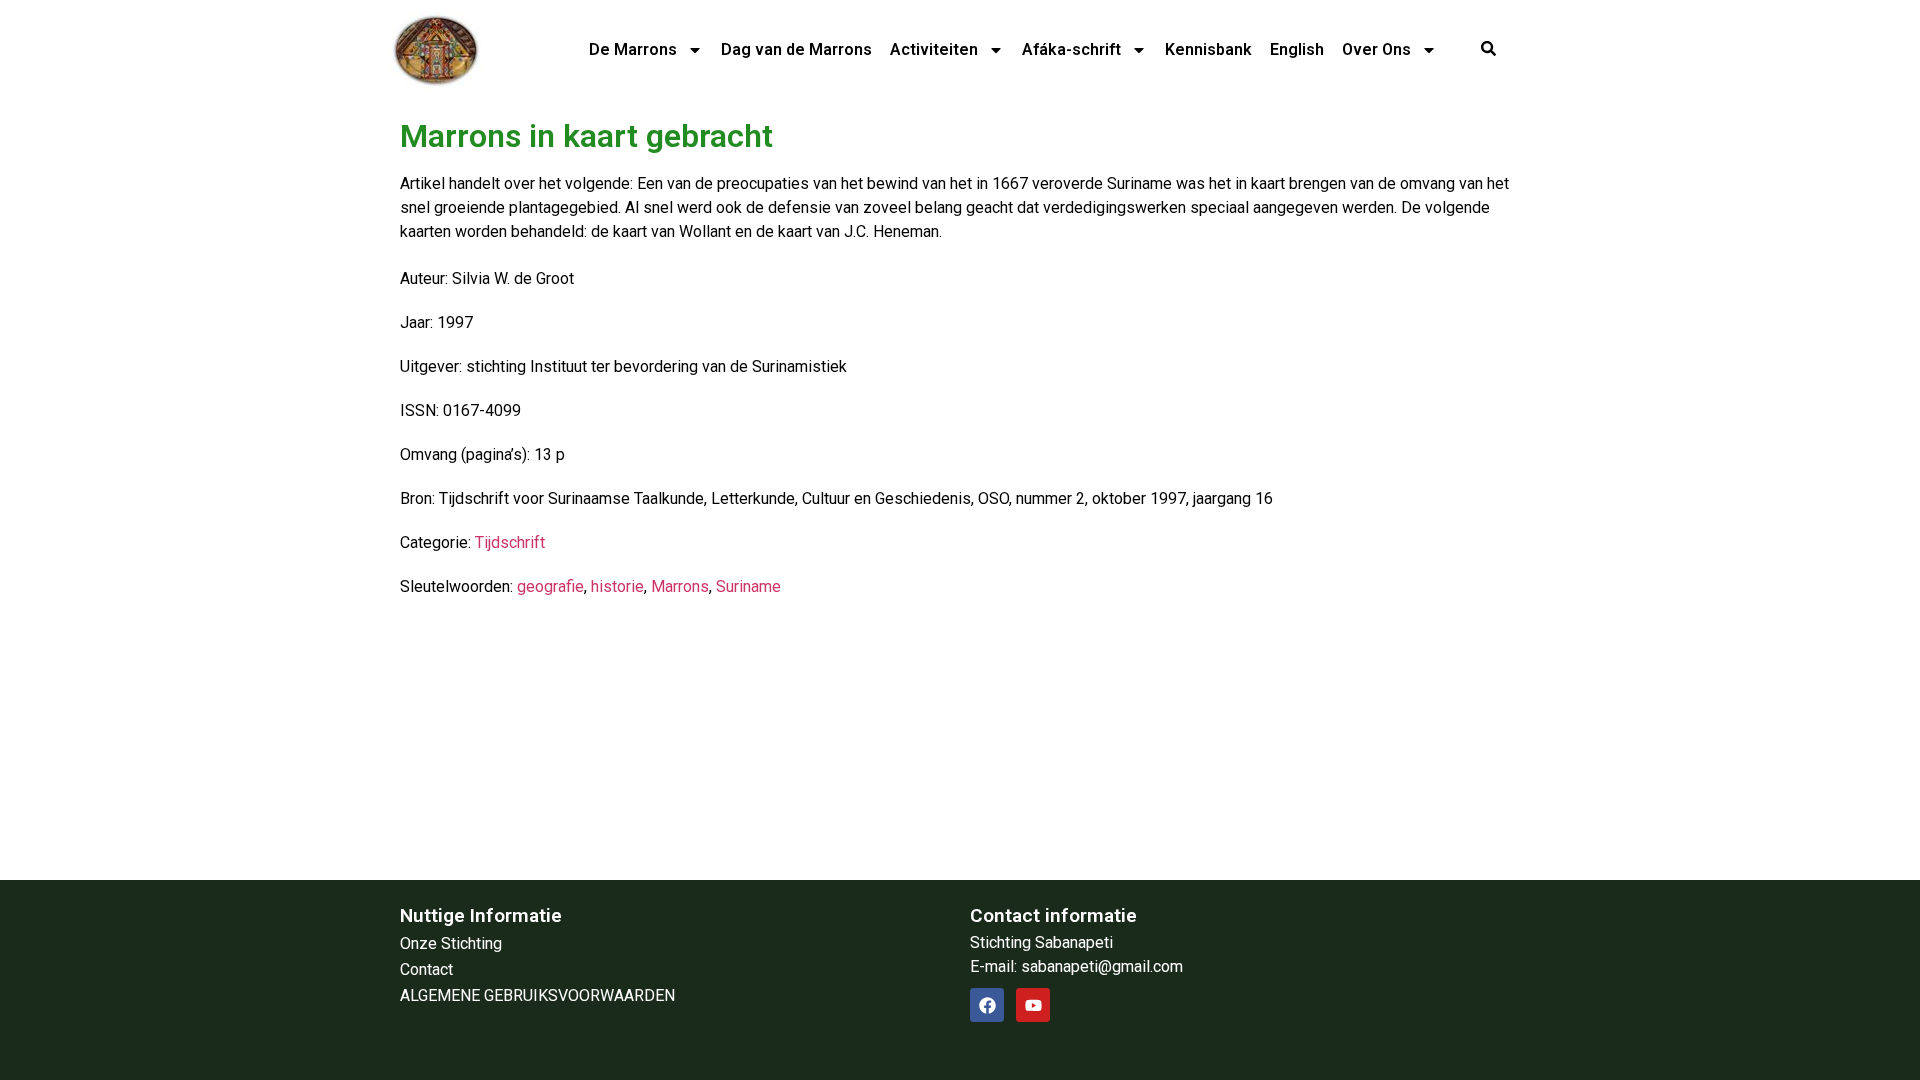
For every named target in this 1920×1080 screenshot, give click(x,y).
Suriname (748, 586)
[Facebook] (987, 1005)
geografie (550, 586)
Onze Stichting (451, 943)
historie (617, 586)
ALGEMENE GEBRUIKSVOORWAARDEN (537, 995)
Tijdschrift (510, 542)
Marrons (680, 586)
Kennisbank (1208, 49)
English (1297, 49)
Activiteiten (934, 49)
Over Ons (1376, 49)
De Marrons (633, 49)
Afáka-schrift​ (1071, 49)
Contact (426, 969)
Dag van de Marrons (796, 49)
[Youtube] (1033, 1005)
